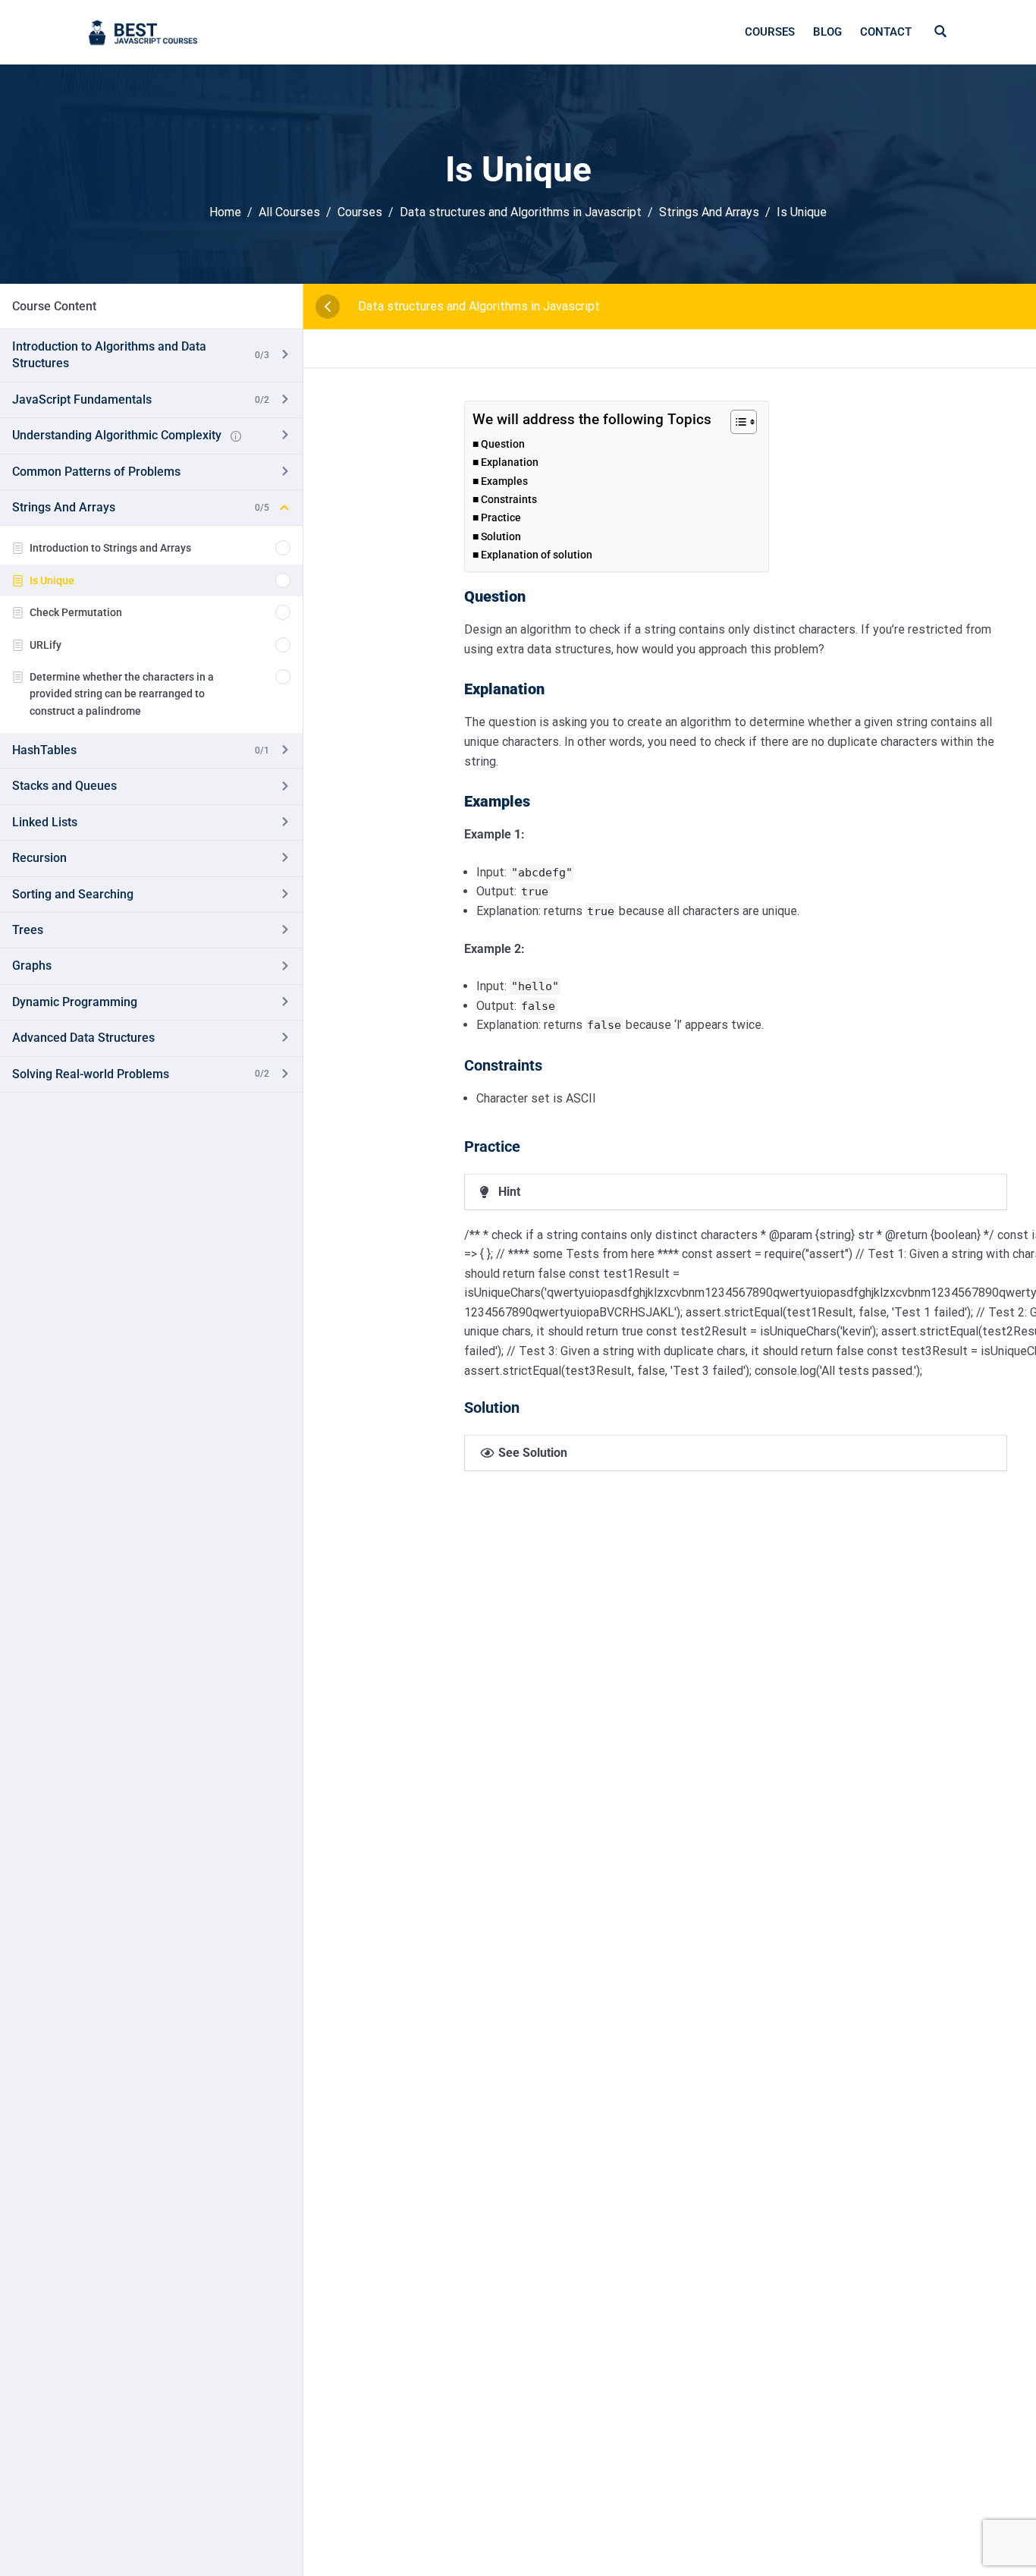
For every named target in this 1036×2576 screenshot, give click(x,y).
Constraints (509, 500)
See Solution (533, 1453)
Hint (509, 1192)
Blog (827, 32)
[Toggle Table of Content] (736, 422)
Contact (886, 32)
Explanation (510, 462)
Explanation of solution (537, 555)
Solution (501, 537)
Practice (501, 518)
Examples (504, 481)
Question (503, 444)
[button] (736, 1192)
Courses (770, 32)
